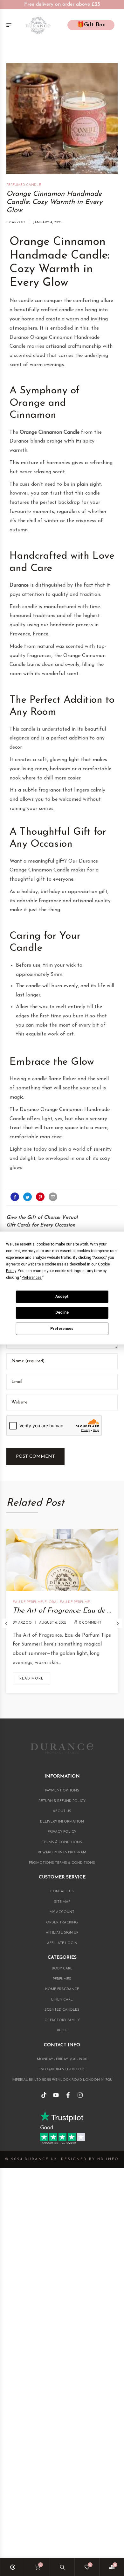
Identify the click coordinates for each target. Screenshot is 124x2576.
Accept (62, 1297)
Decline (62, 1312)
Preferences (62, 1329)
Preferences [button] (32, 1278)
